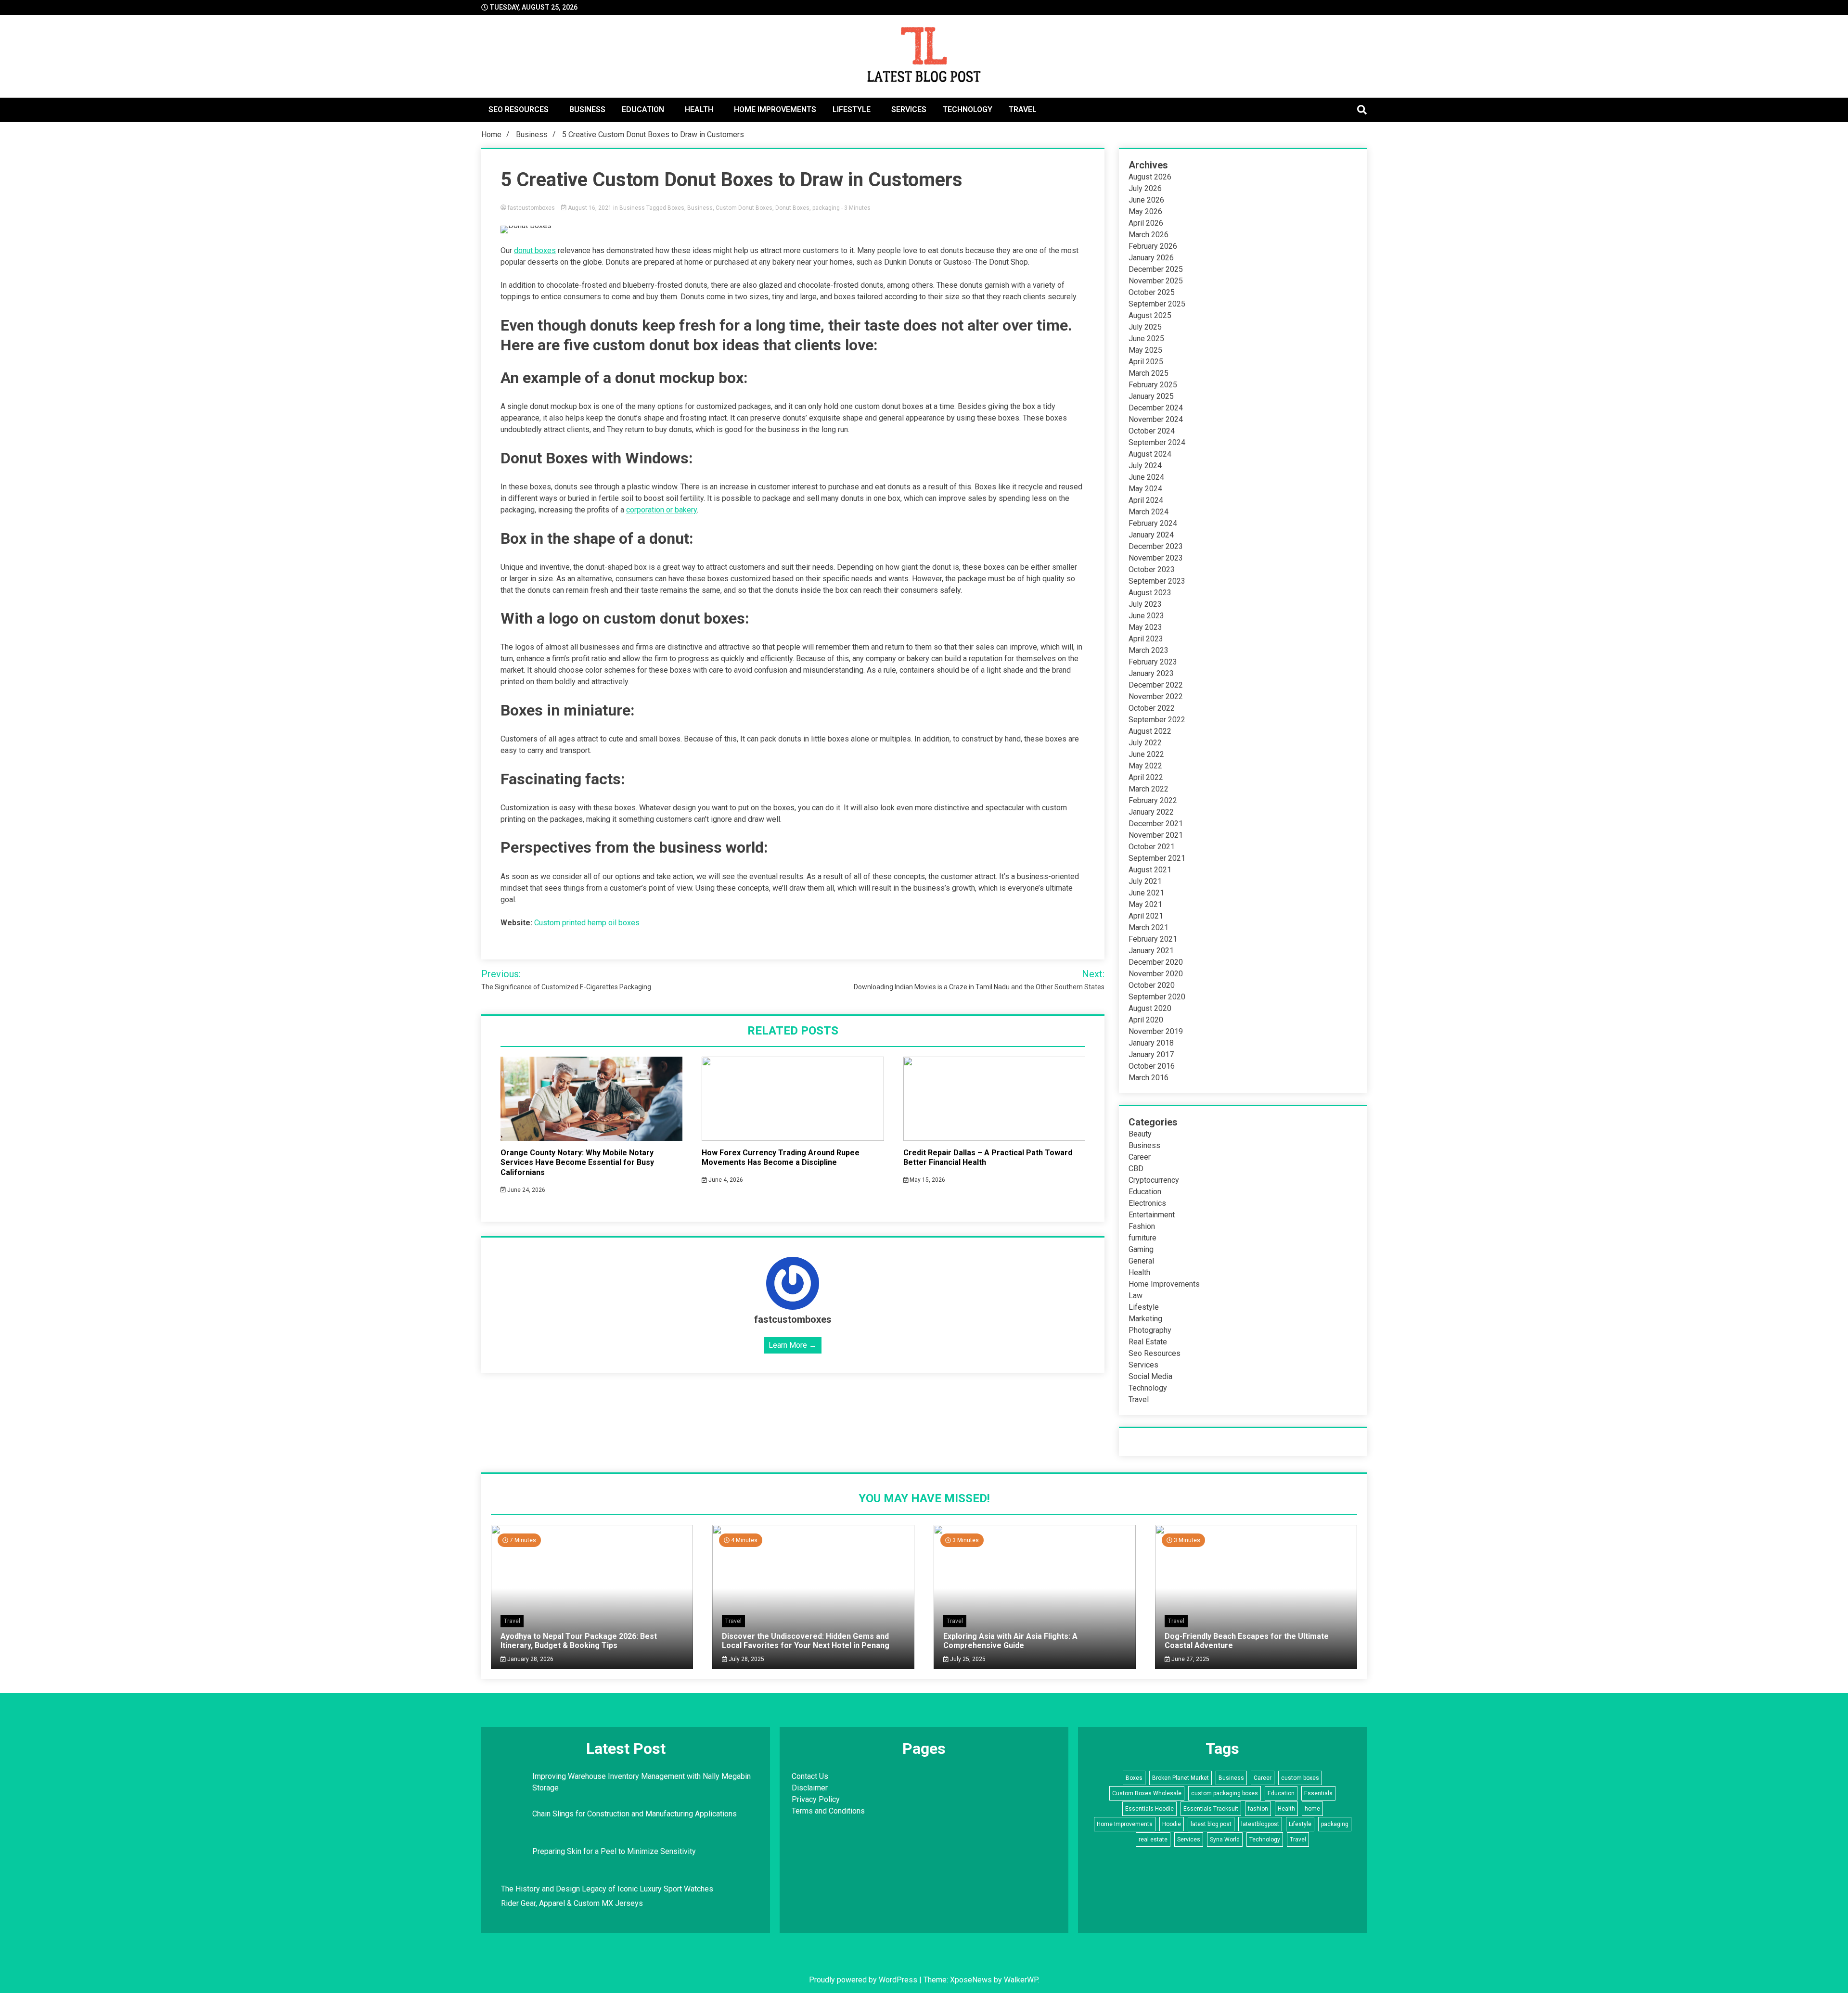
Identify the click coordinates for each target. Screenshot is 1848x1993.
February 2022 (1153, 800)
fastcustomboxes (531, 208)
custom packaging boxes (1225, 1793)
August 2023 (1150, 593)
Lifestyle (852, 109)
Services (909, 109)
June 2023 (1146, 616)
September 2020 (1157, 997)
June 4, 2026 (725, 1180)
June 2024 (1146, 477)
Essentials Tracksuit (1211, 1809)
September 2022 (1157, 720)
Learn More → (793, 1345)
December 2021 (1156, 824)
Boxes (676, 208)
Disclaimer (810, 1788)
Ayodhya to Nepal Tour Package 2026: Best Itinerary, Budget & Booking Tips (579, 1641)
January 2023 (1151, 673)
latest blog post (1211, 1824)
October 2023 (1152, 569)
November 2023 (1156, 558)
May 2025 (1145, 350)
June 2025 (1146, 339)
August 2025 (1150, 315)
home (1312, 1809)
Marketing (1145, 1319)
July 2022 (1145, 743)
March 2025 (1149, 373)
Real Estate (1148, 1342)
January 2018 (1151, 1043)
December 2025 (1156, 269)
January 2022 (1151, 812)
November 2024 (1156, 419)
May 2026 (1145, 211)
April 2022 (1146, 777)
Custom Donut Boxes (744, 208)
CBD (1136, 1169)
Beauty (1140, 1134)
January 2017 (1151, 1054)
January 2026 (1151, 258)
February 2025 (1153, 385)
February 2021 (1153, 939)
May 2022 (1145, 766)
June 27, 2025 (1190, 1659)
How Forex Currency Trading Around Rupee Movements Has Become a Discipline (781, 1158)
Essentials (1318, 1793)
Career (1140, 1157)
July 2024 (1145, 466)
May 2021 (1145, 904)
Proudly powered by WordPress (864, 1980)
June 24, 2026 (526, 1190)
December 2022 (1156, 685)
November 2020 (1156, 974)
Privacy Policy (816, 1799)
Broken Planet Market (1181, 1778)
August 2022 (1150, 731)
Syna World (1225, 1840)
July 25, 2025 (967, 1659)
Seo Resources (519, 109)
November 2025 (1156, 281)
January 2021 (1151, 951)
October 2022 (1152, 708)
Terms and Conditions (828, 1811)
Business (587, 109)
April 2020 (1146, 1020)
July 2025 (1145, 327)
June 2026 (1146, 200)
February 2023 (1153, 662)
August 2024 (1150, 454)
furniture (1142, 1238)
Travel (1023, 109)
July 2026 (1145, 188)
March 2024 (1149, 512)
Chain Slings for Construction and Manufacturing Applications (635, 1814)
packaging (826, 208)
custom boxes (1300, 1778)
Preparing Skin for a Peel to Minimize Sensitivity (615, 1851)
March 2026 (1149, 235)
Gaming (1141, 1249)
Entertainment (1152, 1215)
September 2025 (1157, 304)
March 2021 (1149, 927)
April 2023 (1146, 639)
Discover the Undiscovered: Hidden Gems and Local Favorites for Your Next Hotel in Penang (806, 1641)
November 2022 (1156, 696)
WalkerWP (1021, 1980)
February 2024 (1153, 523)
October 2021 (1152, 847)
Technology (968, 109)
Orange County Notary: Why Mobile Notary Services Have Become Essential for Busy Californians (577, 1163)
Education (643, 109)
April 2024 (1146, 500)
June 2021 (1146, 893)
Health (699, 109)
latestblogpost (1260, 1824)
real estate (1153, 1840)
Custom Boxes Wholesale (1147, 1793)
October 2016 (1152, 1066)
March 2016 (1149, 1078)
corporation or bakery (661, 510)
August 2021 (1150, 870)
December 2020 (1156, 962)
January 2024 (1151, 535)
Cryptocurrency (1154, 1180)
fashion (1258, 1809)
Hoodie (1172, 1824)
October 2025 (1152, 292)
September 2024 (1157, 442)
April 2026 (1146, 223)
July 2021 (1145, 881)
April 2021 (1146, 916)
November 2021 (1156, 835)
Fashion (1142, 1226)
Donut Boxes (792, 208)
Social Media (1150, 1376)
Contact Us (810, 1776)
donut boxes (535, 250)
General (1141, 1261)
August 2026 (1150, 177)
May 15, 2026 (927, 1180)
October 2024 (1152, 431)
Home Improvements (775, 109)
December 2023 (1156, 546)
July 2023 (1145, 604)
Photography (1150, 1330)
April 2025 (1146, 362)
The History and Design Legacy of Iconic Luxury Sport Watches (607, 1889)
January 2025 (1151, 396)
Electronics (1147, 1203)
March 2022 (1149, 789)
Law (1136, 1296)
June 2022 (1146, 754)
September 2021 (1157, 858)
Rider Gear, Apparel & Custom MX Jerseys (572, 1903)
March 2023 (1149, 650)
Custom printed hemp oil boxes (587, 923)
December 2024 (1156, 408)
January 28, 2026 (530, 1659)
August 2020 (1150, 1008)
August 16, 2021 (590, 208)
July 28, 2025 (746, 1659)
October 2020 (1152, 985)
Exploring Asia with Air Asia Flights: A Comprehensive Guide (1010, 1641)
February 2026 (1153, 246)
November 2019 (1156, 1031)
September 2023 (1157, 581)
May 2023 (1145, 627)
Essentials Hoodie (1149, 1809)
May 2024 (1145, 489)
